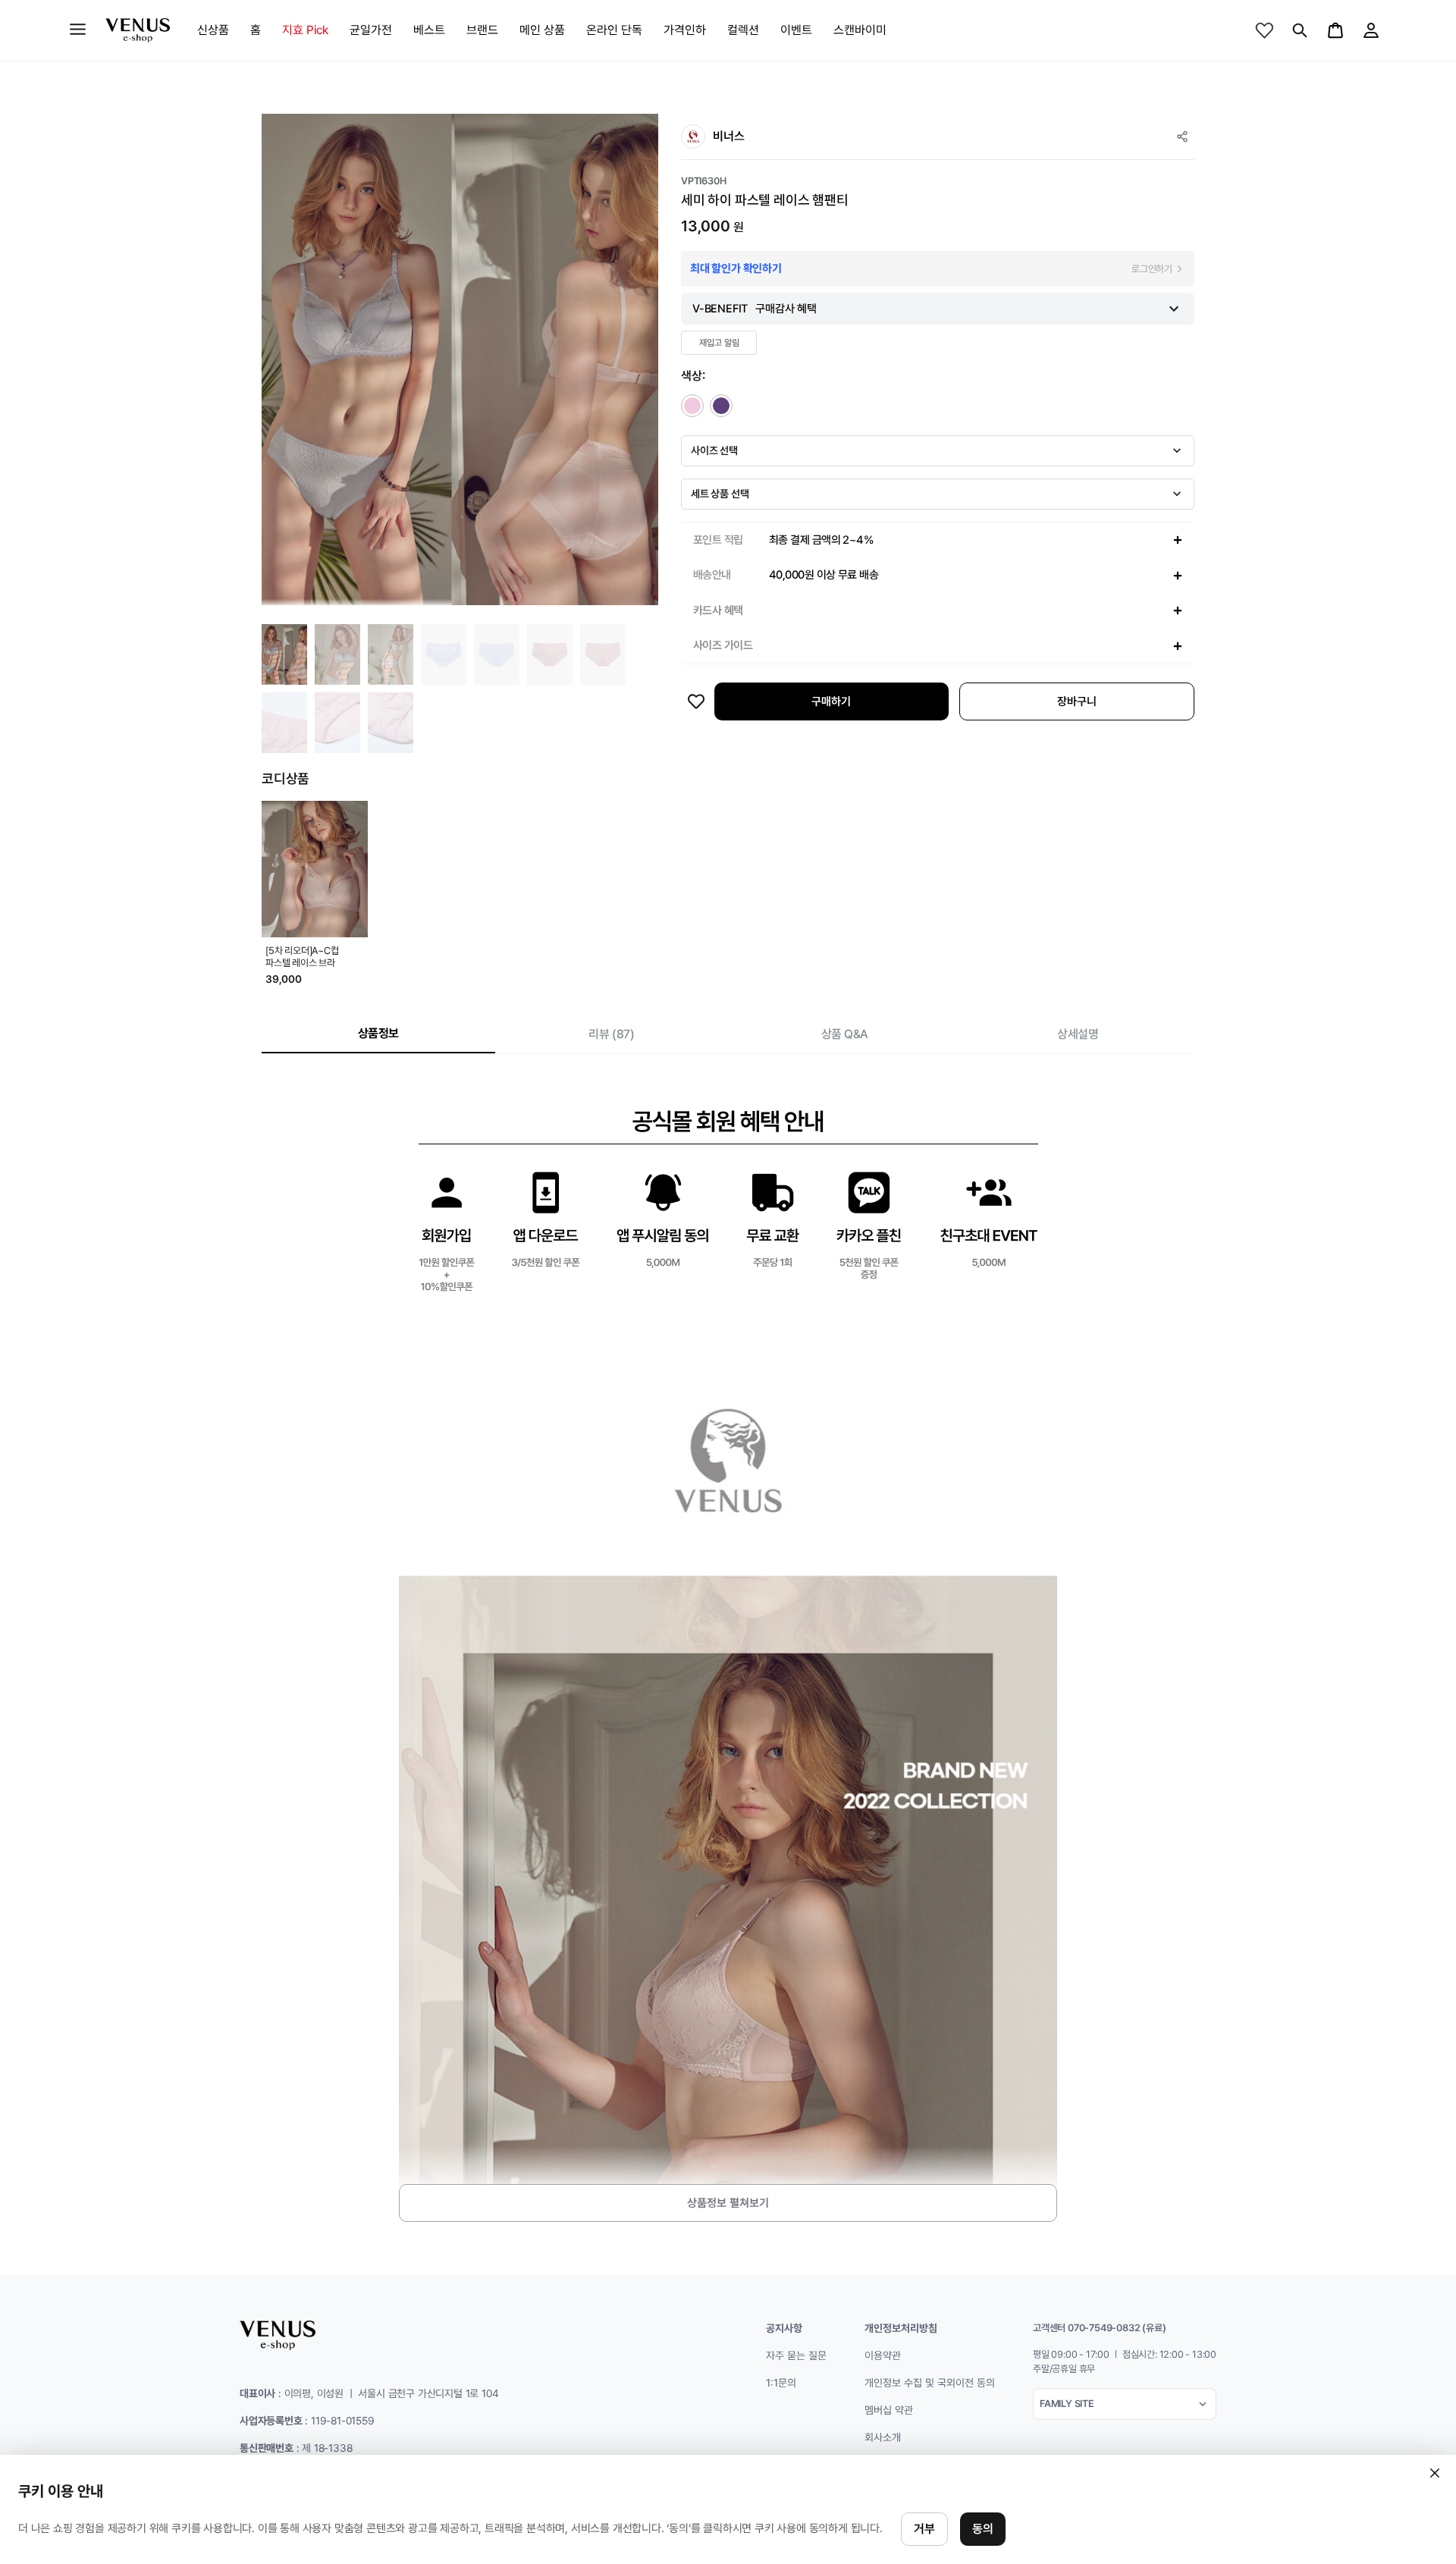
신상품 (213, 30)
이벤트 (796, 30)
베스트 (429, 30)
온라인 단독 (614, 30)
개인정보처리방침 (901, 2328)
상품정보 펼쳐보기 (728, 2203)
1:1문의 (781, 2383)
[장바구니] (1335, 30)
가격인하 (685, 30)
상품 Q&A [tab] (845, 1034)
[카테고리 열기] (78, 29)
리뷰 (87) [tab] (611, 1034)
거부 (924, 2529)
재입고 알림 (719, 343)
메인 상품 (542, 30)
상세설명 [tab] (1078, 1034)
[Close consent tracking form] (1435, 2473)
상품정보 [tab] (378, 1033)
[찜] (1264, 30)
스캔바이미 (860, 30)
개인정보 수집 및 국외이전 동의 (930, 2383)
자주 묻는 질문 (796, 2355)
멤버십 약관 (889, 2410)
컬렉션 (743, 30)
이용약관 (883, 2355)
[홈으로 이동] (138, 30)
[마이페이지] (1371, 30)
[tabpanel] (728, 1653)
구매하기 (831, 701)
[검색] (1300, 30)
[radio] (692, 406)
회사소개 (883, 2437)
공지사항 (784, 2328)
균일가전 (371, 30)
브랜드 (482, 30)
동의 (983, 2529)
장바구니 (1077, 701)
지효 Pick (305, 30)
